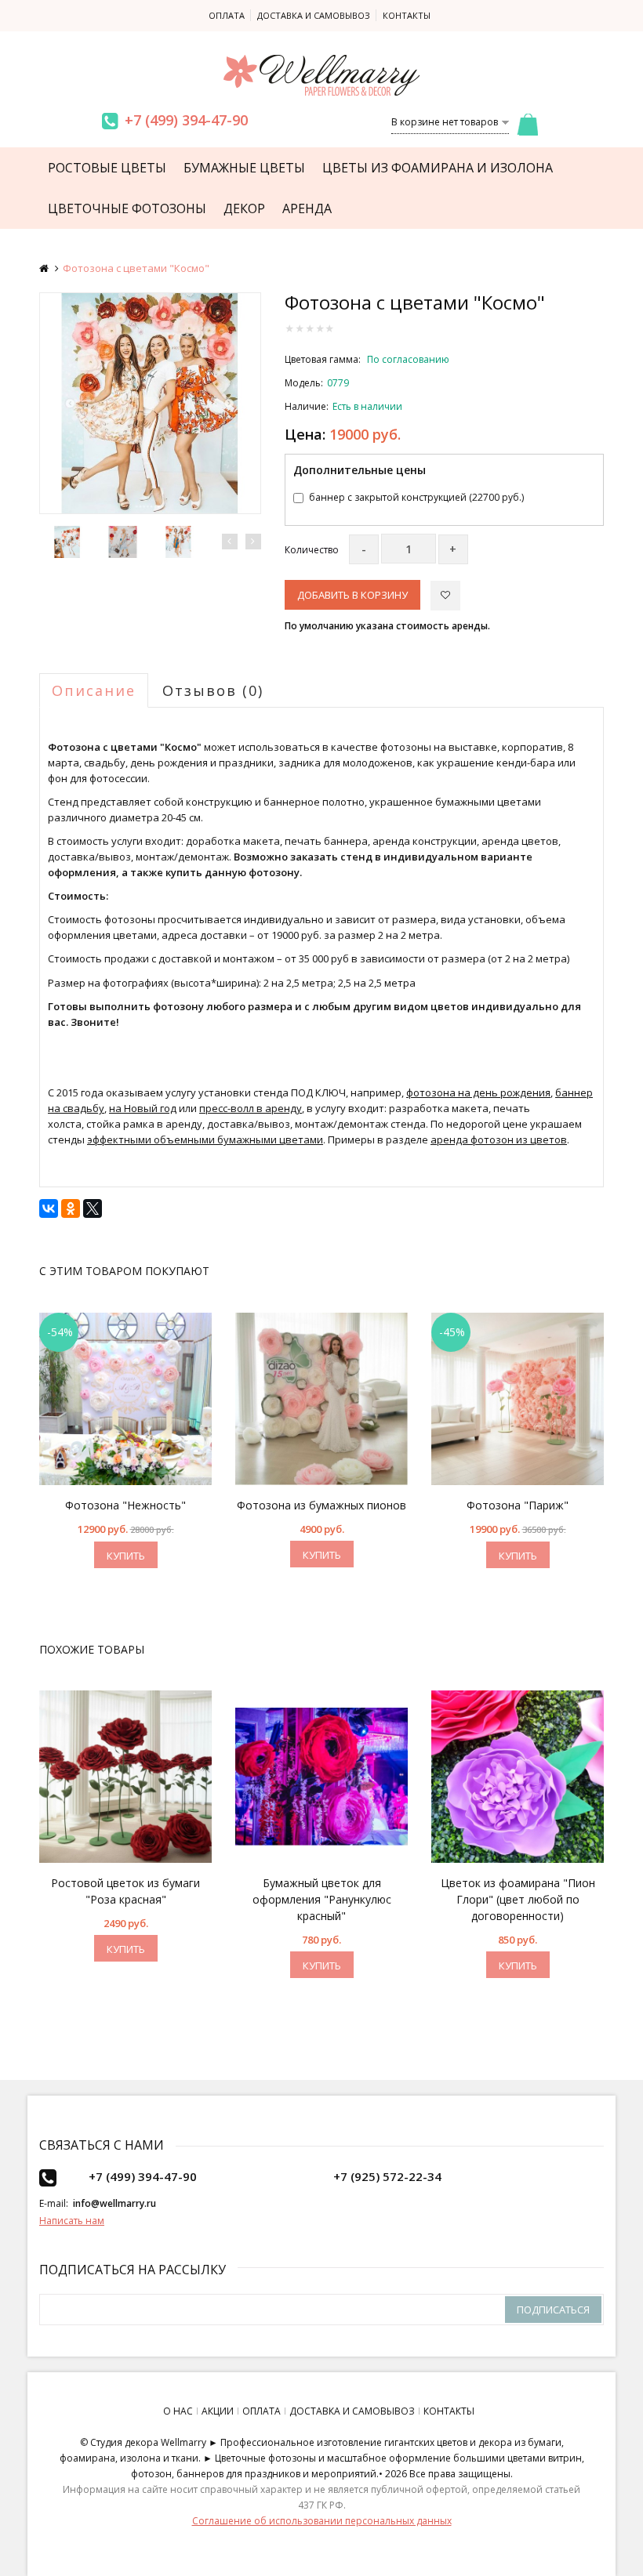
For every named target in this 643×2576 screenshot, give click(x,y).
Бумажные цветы (244, 168)
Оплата (227, 15)
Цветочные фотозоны (127, 208)
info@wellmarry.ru (114, 2203)
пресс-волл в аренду (251, 1108)
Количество (312, 550)
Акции (218, 2411)
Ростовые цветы (107, 168)
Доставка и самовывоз (314, 15)
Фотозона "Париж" (518, 1505)
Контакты (407, 15)
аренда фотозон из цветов (499, 1139)
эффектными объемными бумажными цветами (205, 1139)
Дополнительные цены (360, 470)
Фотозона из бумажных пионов (321, 1505)
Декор (244, 208)
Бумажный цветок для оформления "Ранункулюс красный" (322, 1899)
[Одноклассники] (71, 1208)
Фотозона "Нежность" (125, 1505)
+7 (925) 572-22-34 (387, 2176)
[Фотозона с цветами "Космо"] (150, 403)
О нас (178, 2411)
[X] (93, 1208)
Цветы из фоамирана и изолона (438, 168)
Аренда (307, 208)
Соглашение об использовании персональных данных (322, 2521)
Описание (94, 690)
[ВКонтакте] (49, 1208)
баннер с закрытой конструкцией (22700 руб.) (416, 497)
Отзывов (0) (213, 690)
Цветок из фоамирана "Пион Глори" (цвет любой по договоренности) (518, 1899)
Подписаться (553, 2310)
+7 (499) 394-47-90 (186, 120)
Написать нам (72, 2221)
